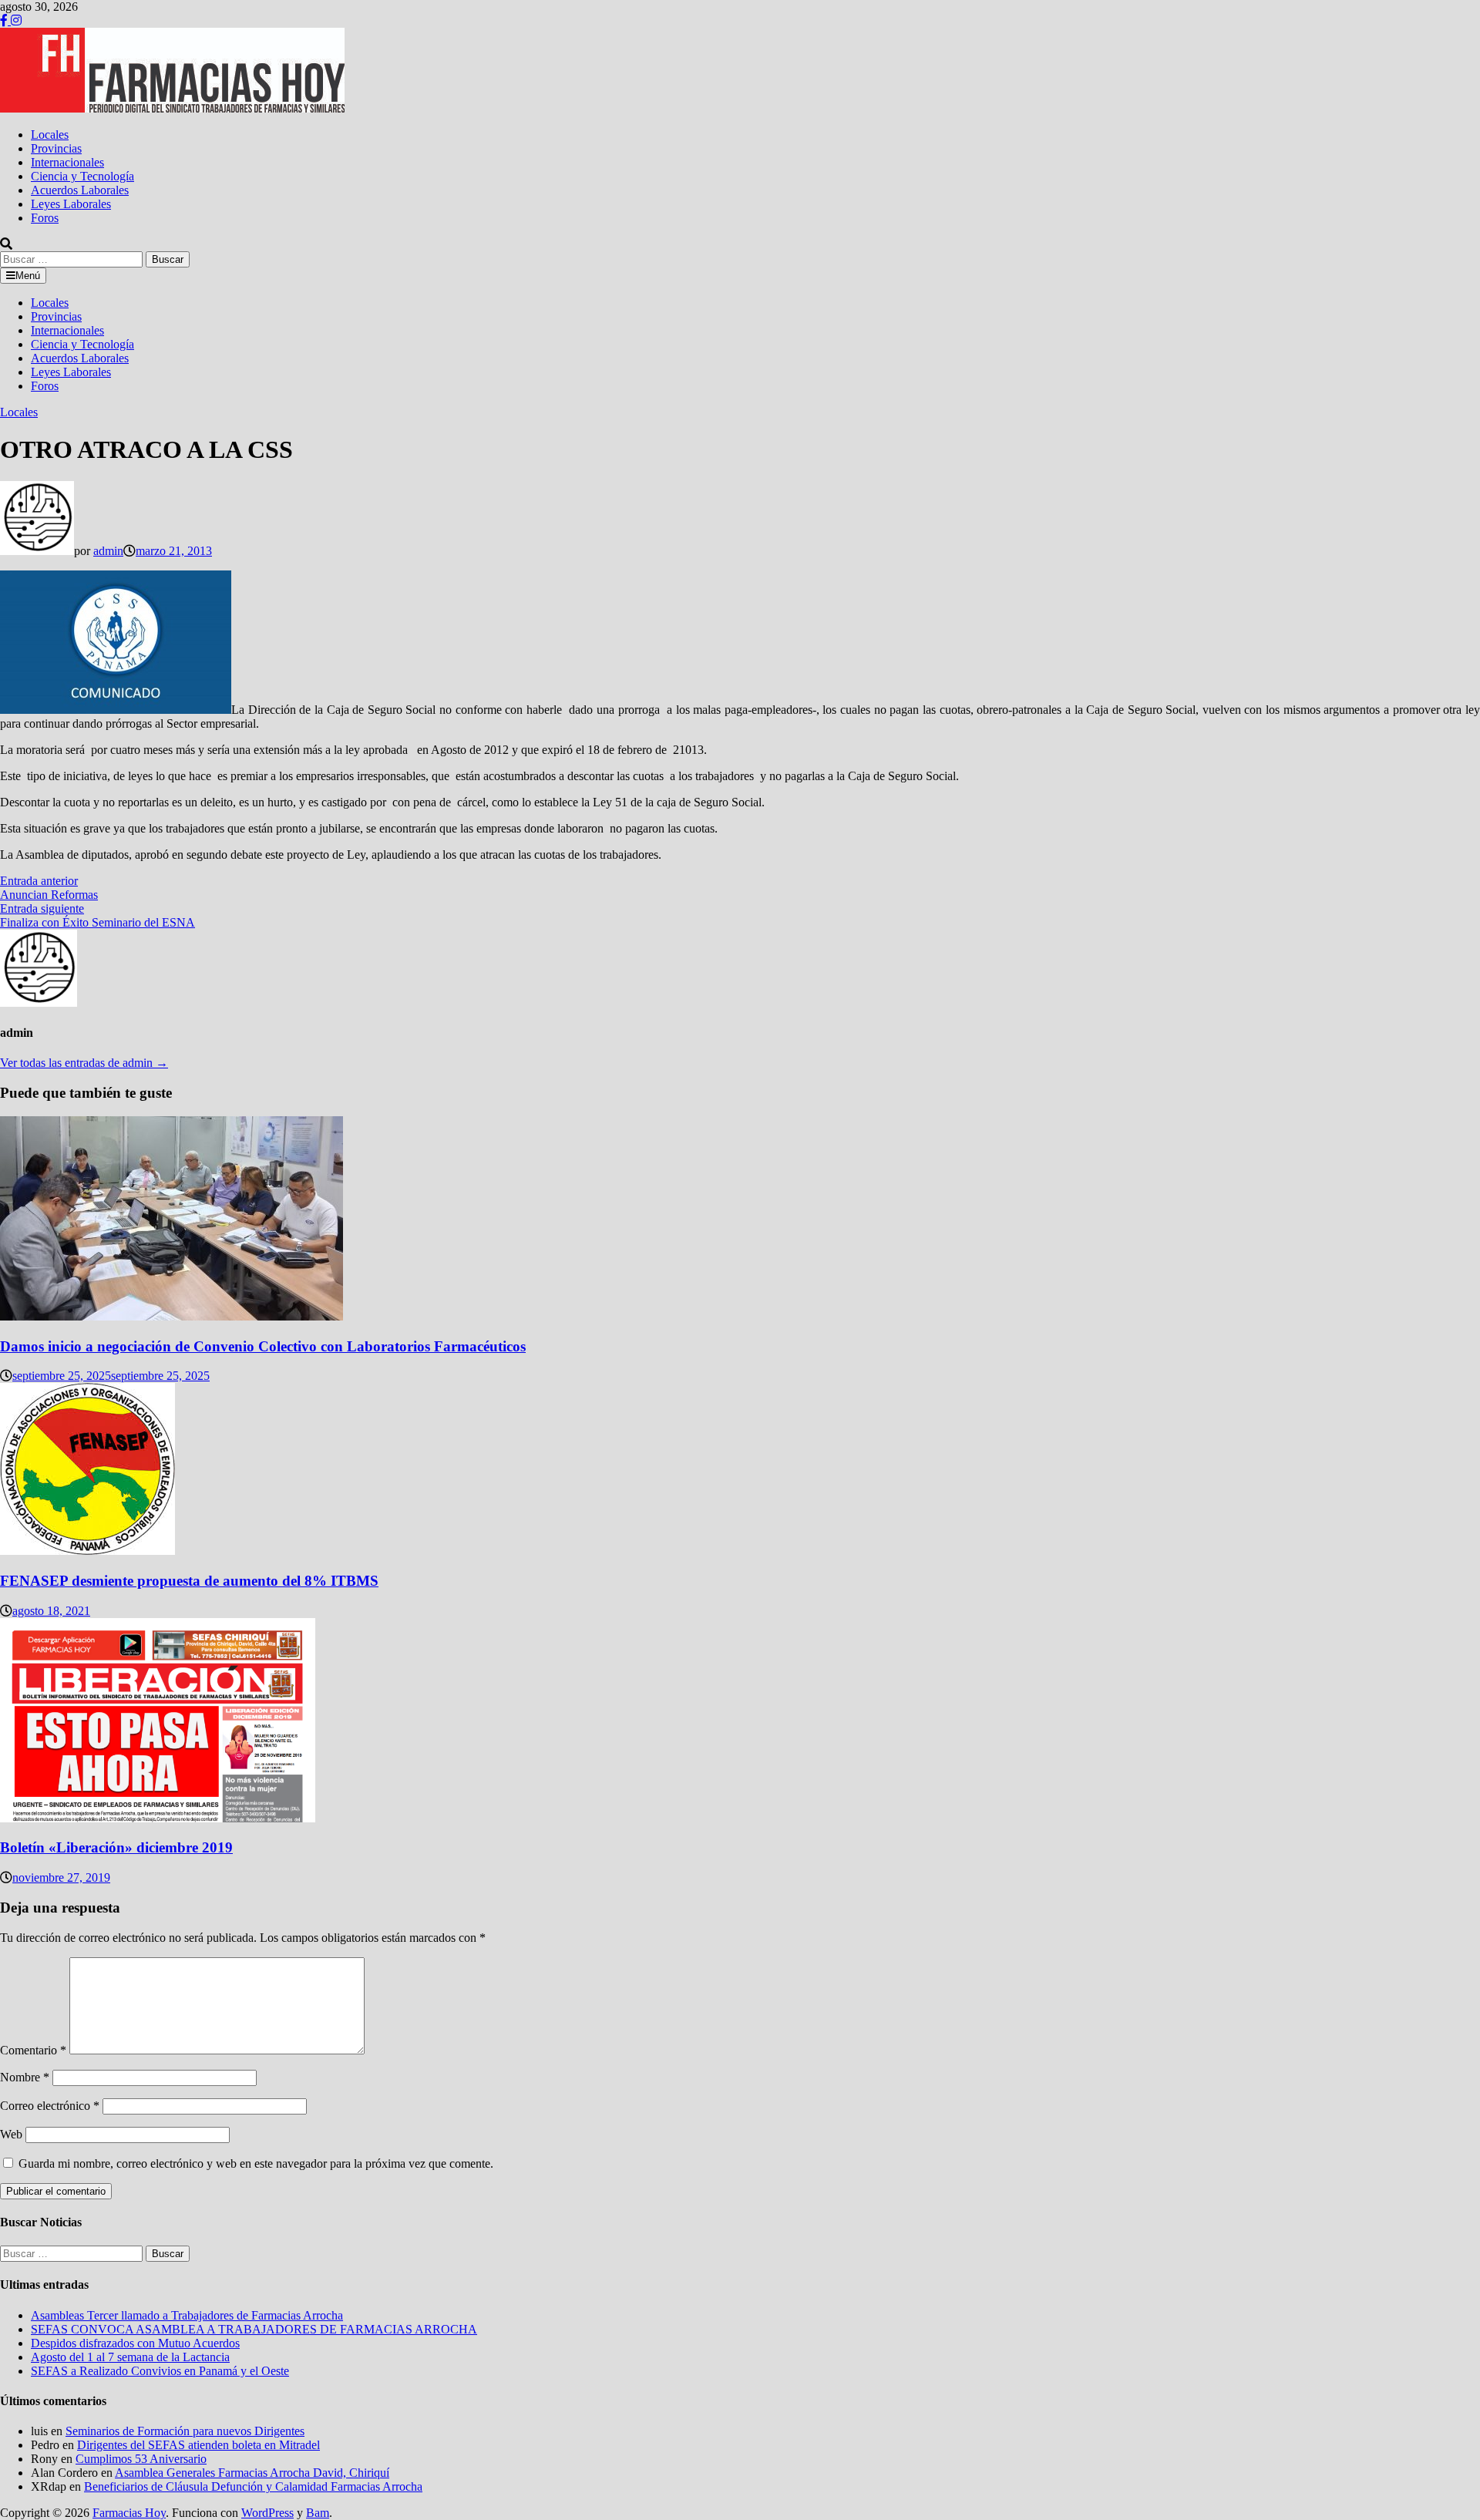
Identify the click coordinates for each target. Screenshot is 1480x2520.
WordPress (267, 2513)
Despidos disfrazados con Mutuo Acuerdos (135, 2343)
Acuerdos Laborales (80, 190)
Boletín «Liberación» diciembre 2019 (116, 1847)
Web (11, 2134)
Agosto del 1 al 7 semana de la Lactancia (130, 2357)
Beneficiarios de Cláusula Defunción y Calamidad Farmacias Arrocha (253, 2486)
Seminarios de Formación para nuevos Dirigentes (185, 2431)
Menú (28, 276)
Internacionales (67, 162)
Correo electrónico (50, 2106)
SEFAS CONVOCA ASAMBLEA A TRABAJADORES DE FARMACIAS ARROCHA (254, 2329)
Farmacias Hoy (129, 2513)
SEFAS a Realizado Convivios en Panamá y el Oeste (160, 2371)
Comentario (33, 2050)
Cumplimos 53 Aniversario (141, 2459)
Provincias (56, 148)
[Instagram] (16, 20)
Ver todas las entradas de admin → (84, 1063)
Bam (318, 2513)
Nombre (25, 2077)
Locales (50, 135)
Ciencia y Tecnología (82, 176)
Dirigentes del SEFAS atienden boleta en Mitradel (198, 2445)
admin (108, 551)
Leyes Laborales (71, 204)
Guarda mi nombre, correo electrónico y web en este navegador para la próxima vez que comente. (256, 2163)
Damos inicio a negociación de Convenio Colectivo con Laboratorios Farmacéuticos (263, 1346)
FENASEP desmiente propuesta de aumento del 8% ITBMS (189, 1581)
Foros (45, 218)
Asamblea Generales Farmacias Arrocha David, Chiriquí (252, 2473)
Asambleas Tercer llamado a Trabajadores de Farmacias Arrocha (187, 2315)
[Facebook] (5, 20)
